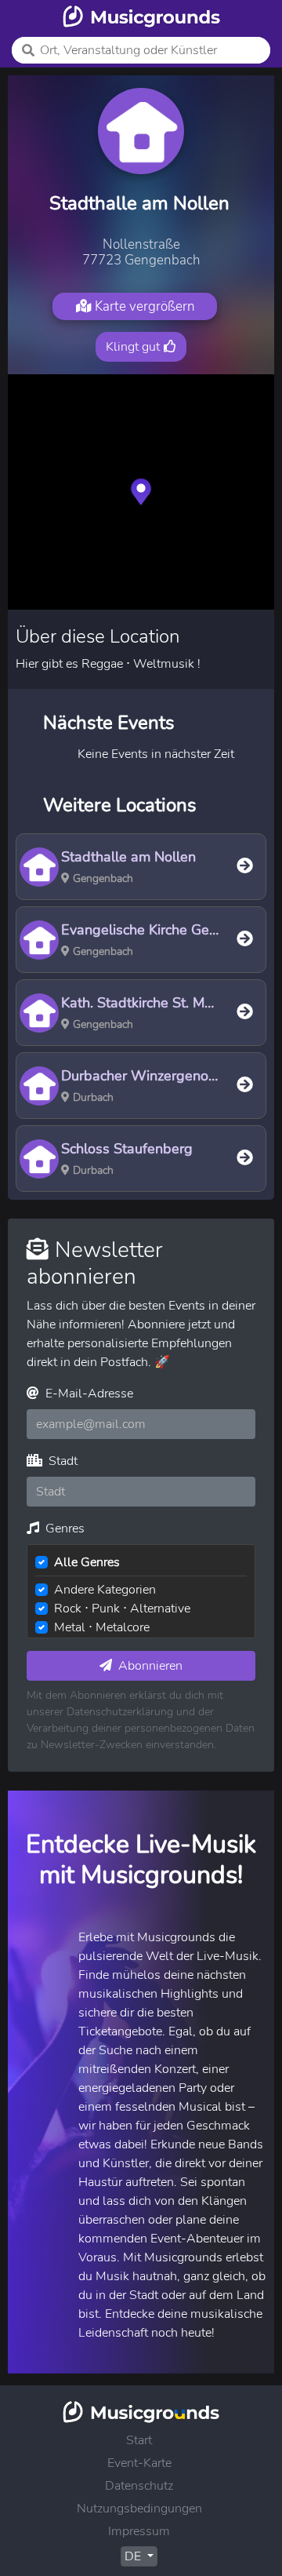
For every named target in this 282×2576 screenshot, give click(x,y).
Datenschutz (139, 2486)
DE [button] (134, 2556)
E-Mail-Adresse (88, 1394)
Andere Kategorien (105, 1590)
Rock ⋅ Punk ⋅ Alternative (122, 1609)
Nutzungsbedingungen (139, 2509)
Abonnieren (149, 1666)
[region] (141, 492)
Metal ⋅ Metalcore (102, 1627)
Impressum (139, 2531)
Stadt (61, 1461)
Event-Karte (139, 2463)
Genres (63, 1528)
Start (139, 2440)
